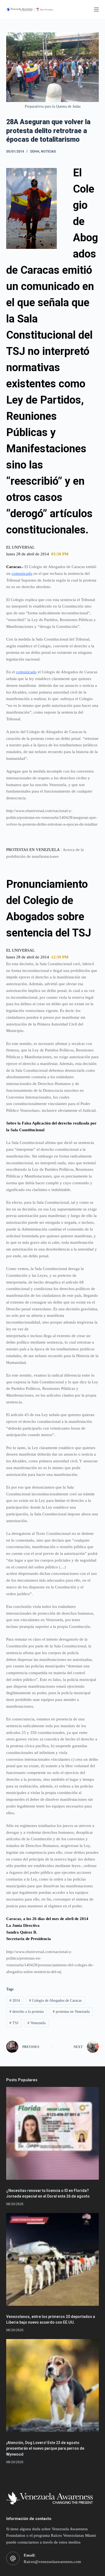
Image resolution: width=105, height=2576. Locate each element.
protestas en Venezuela (71, 2012)
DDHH (35, 151)
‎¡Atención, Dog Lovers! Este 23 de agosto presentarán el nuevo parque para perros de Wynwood (45, 2448)
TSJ (14, 2023)
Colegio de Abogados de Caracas (55, 2001)
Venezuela (36, 2023)
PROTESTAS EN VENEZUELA (33, 850)
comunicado (22, 573)
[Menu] (96, 9)
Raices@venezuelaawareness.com (52, 2562)
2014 (15, 2001)
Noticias (48, 151)
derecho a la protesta (27, 2012)
